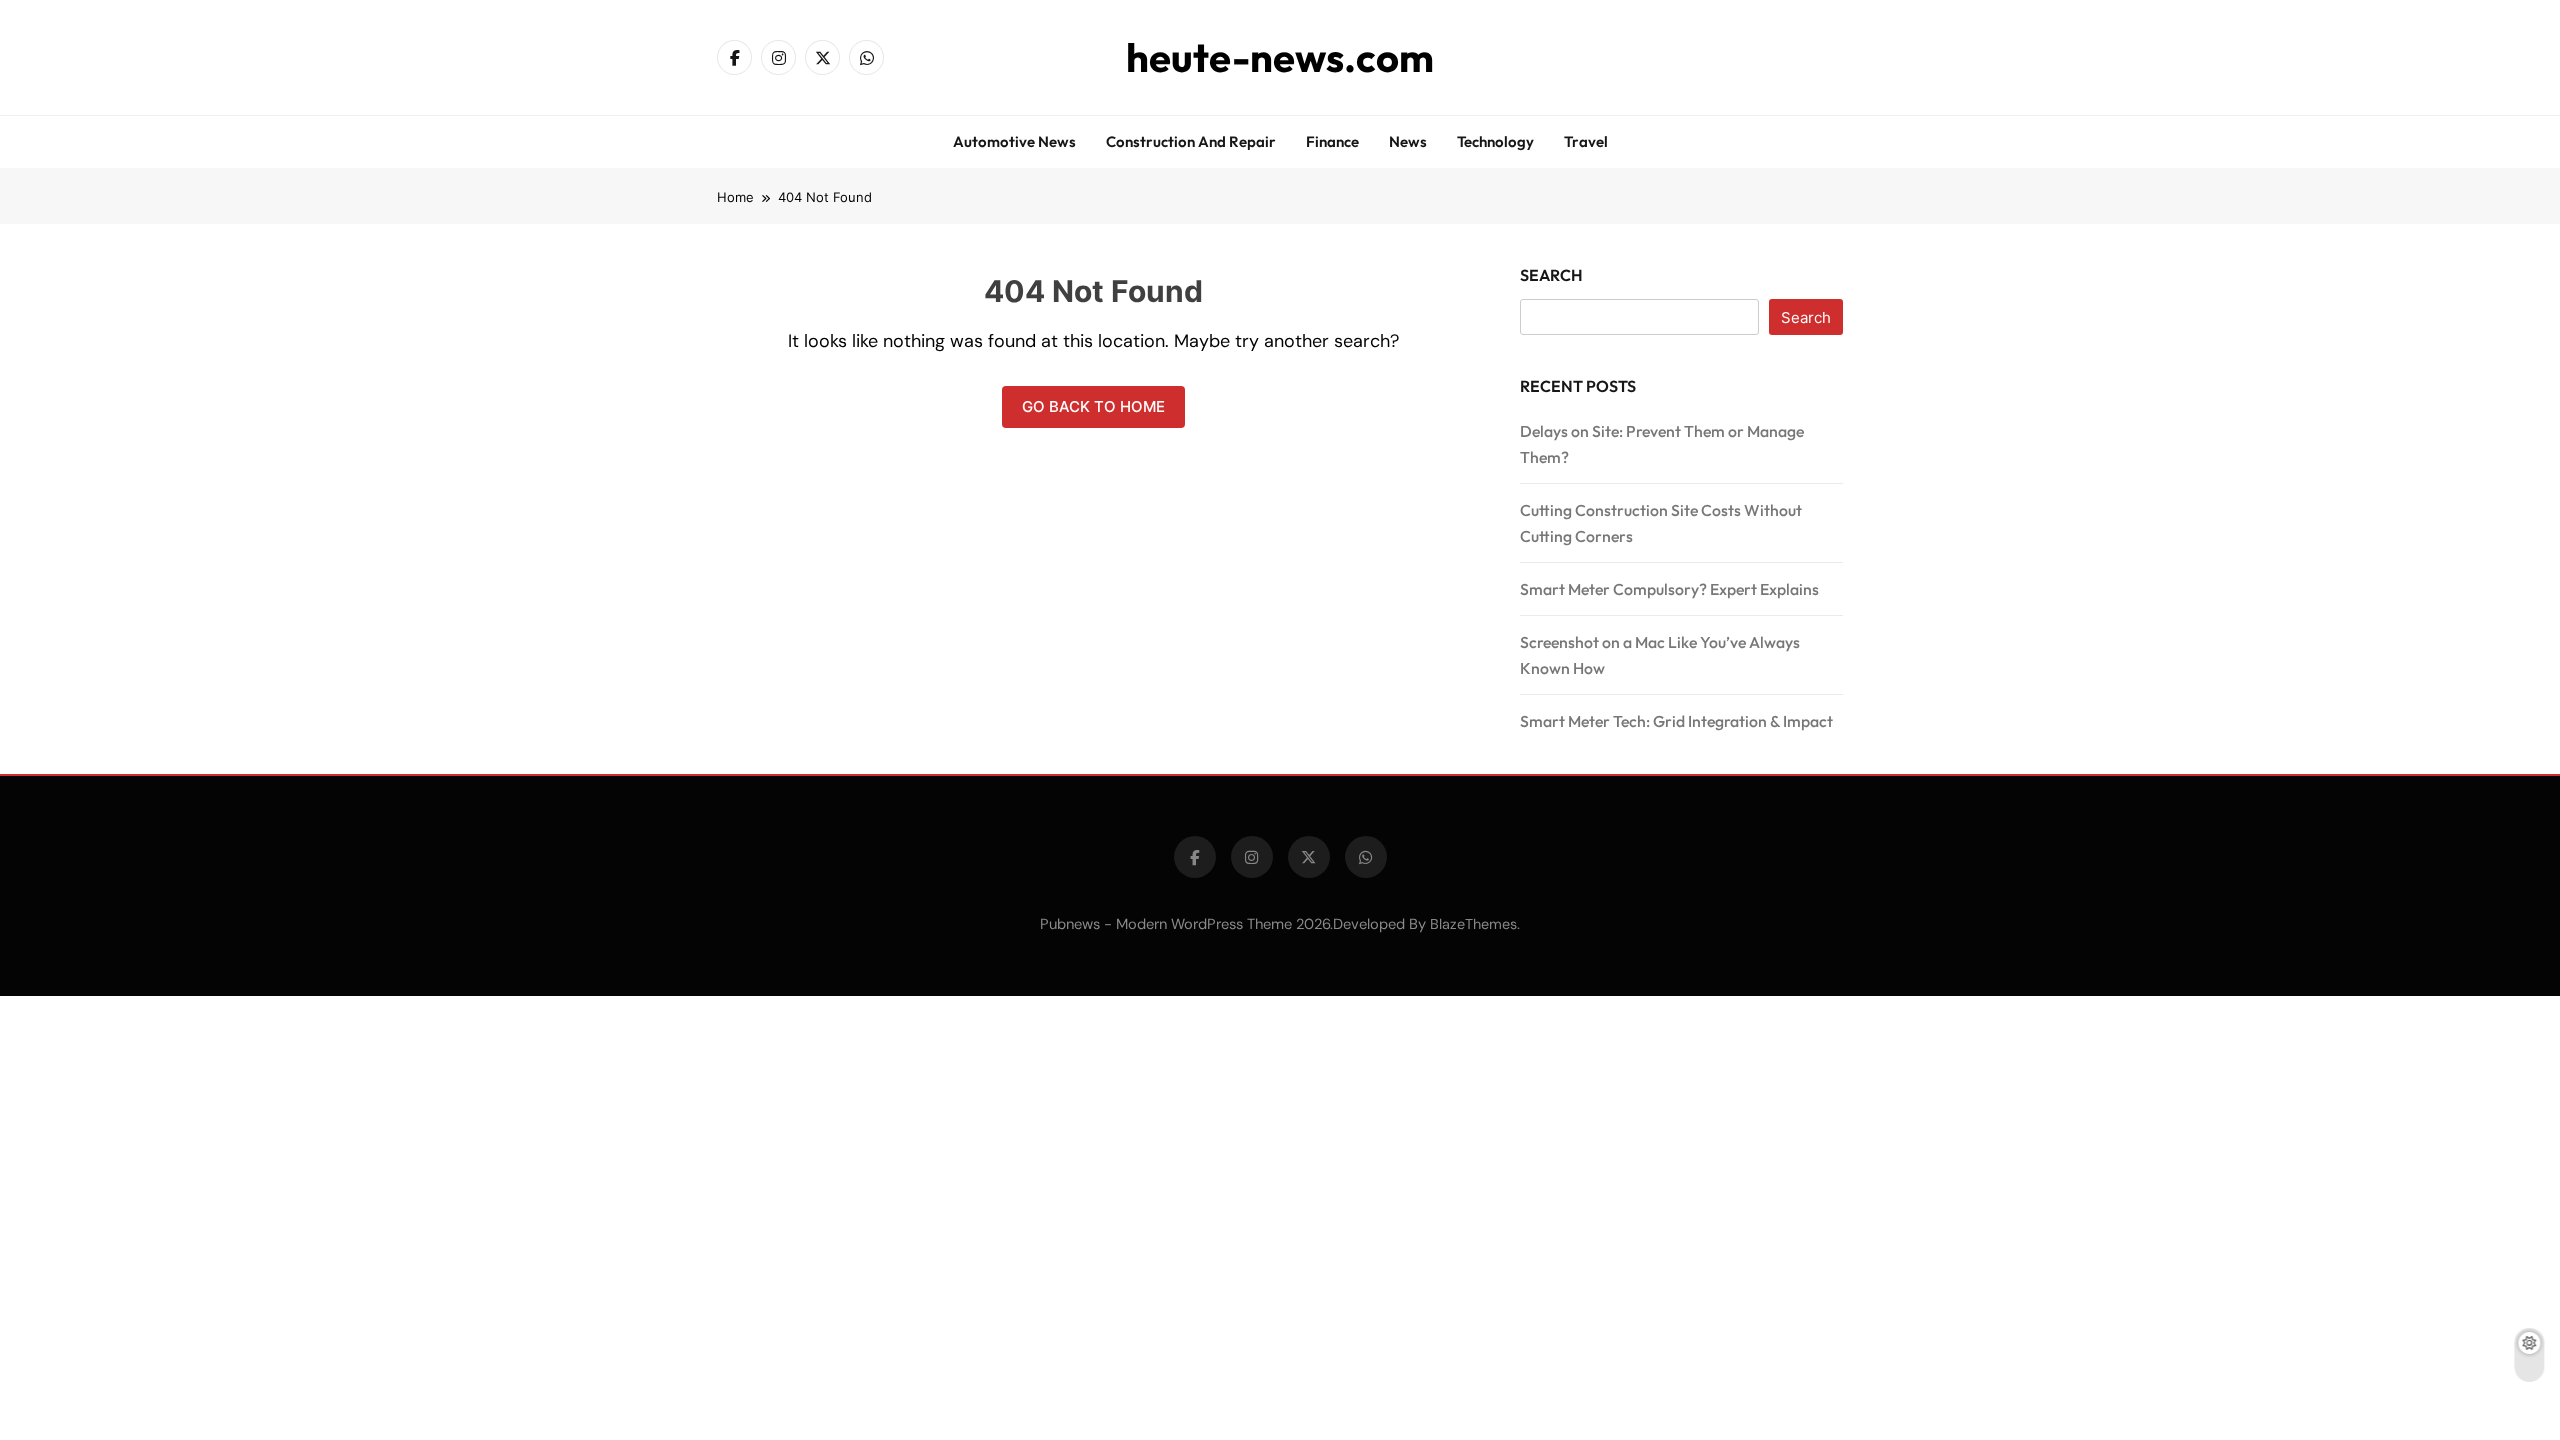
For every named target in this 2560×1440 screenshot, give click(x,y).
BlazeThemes (1473, 924)
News (1408, 141)
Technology (1495, 141)
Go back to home (1093, 406)
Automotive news (1014, 141)
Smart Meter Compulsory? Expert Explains (1669, 589)
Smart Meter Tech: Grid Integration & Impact (1676, 721)
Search (1551, 275)
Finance (1332, 141)
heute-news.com (1280, 57)
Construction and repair (1191, 141)
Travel (1586, 141)
